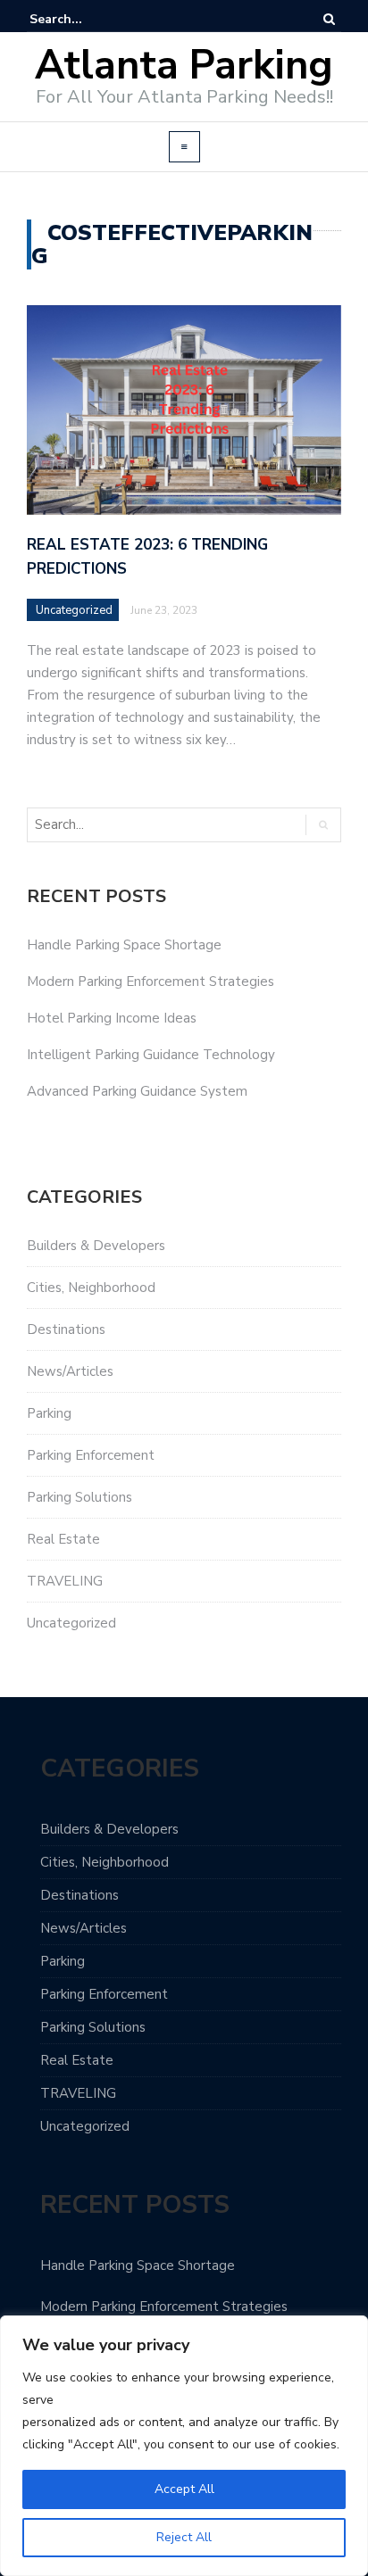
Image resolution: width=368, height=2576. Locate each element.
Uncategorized (74, 610)
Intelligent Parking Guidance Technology (151, 1055)
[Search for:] (84, 19)
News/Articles (70, 1371)
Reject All (184, 2537)
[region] (184, 2446)
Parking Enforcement (91, 1455)
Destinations (66, 1329)
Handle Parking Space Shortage (124, 945)
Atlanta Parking (184, 66)
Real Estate (63, 1539)
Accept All (184, 2489)
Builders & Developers (96, 1246)
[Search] (329, 19)
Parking (49, 1413)
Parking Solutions (79, 1497)
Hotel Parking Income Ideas (112, 1018)
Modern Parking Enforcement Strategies (151, 982)
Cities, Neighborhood (91, 1288)
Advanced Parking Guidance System (137, 1091)
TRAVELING (65, 1581)
